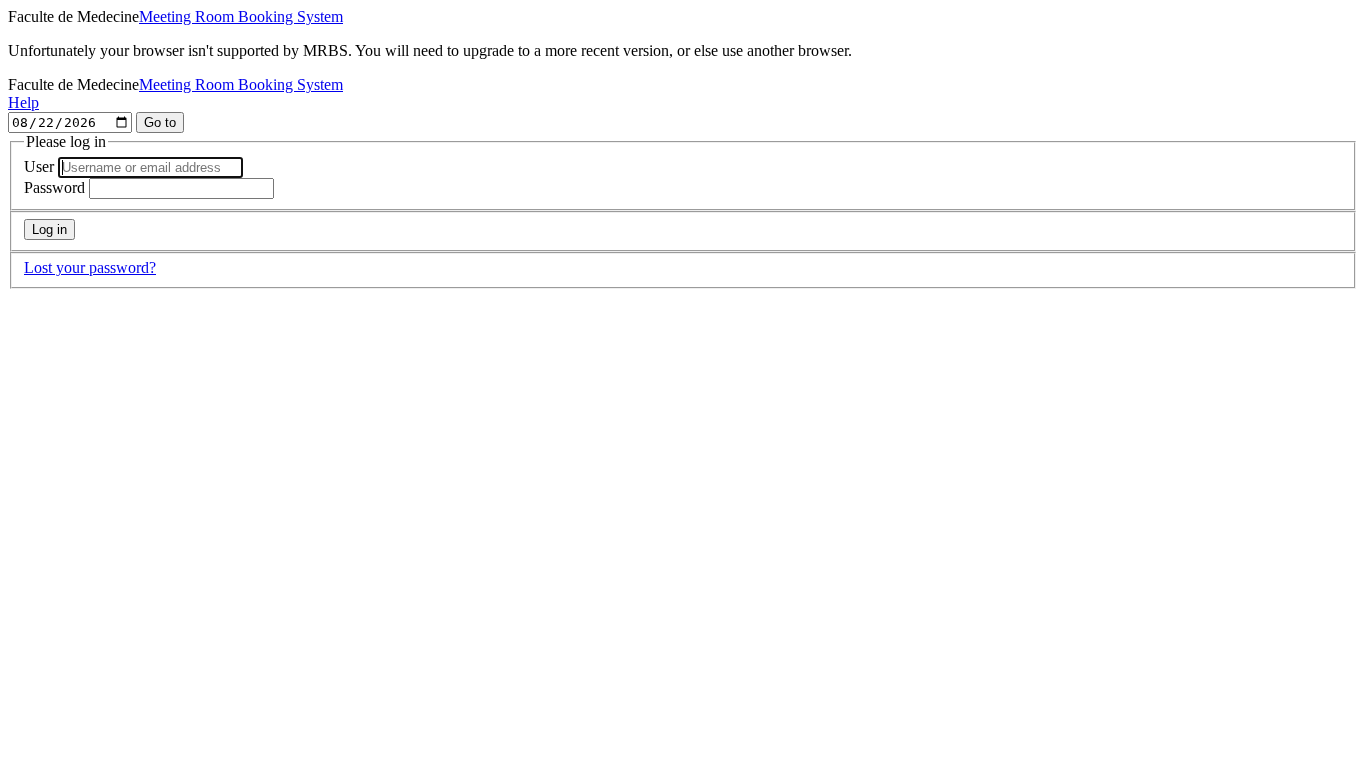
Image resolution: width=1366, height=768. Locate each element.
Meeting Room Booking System (241, 16)
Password (54, 187)
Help (23, 102)
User (39, 166)
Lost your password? (90, 267)
